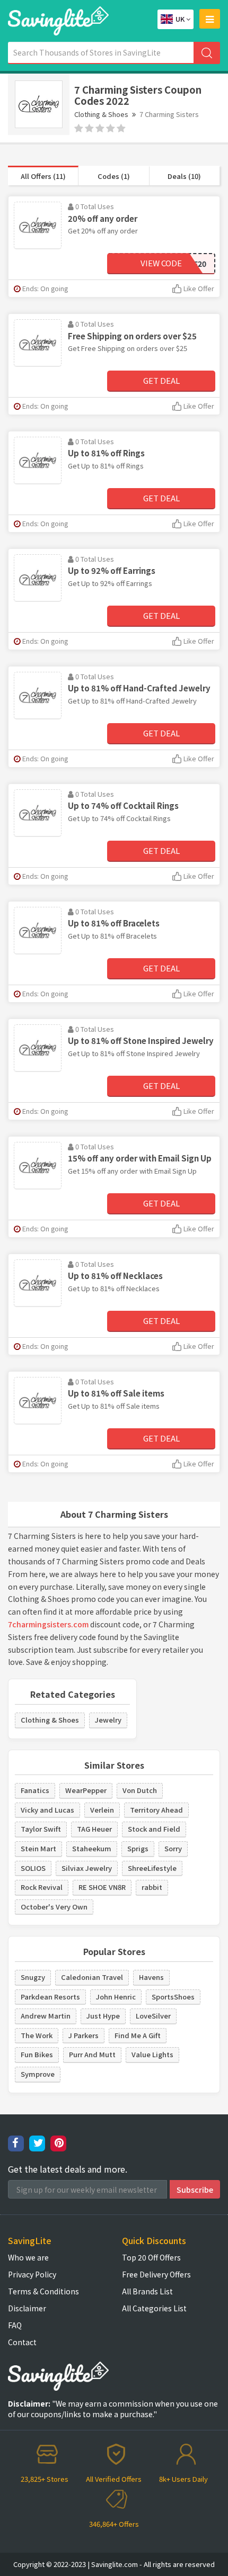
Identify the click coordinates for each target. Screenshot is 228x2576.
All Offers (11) (43, 176)
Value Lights (152, 2054)
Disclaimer (27, 2308)
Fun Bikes (37, 2054)
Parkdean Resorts (50, 1997)
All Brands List (147, 2291)
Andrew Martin (46, 2016)
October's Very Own (54, 1907)
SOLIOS (33, 1868)
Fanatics (35, 1790)
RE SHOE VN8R (102, 1887)
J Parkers (84, 2035)
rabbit (152, 1887)
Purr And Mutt (92, 2054)
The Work (37, 2035)
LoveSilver (153, 2016)
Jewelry (108, 1720)
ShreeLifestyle (152, 1868)
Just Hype (103, 2016)
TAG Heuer (94, 1829)
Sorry (173, 1848)
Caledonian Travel (92, 1977)
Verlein (102, 1810)
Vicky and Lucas (47, 1810)
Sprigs (138, 1848)
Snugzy (33, 1977)
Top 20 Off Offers (151, 2257)
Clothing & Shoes (101, 114)
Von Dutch (140, 1790)
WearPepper (86, 1790)
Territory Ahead (156, 1810)
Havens (151, 1977)
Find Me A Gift (138, 2035)
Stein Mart (38, 1848)
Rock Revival (42, 1887)
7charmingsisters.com (48, 1624)
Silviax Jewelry (87, 1868)
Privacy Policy (32, 2274)
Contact (22, 2342)
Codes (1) (114, 176)
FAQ (15, 2325)
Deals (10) (184, 176)
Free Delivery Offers (156, 2274)
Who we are (28, 2257)
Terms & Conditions (43, 2291)
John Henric (116, 1997)
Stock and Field (154, 1829)
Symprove (38, 2074)
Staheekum (92, 1848)
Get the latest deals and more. (68, 2169)
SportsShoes (173, 1997)
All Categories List (154, 2308)
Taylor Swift (41, 1829)
